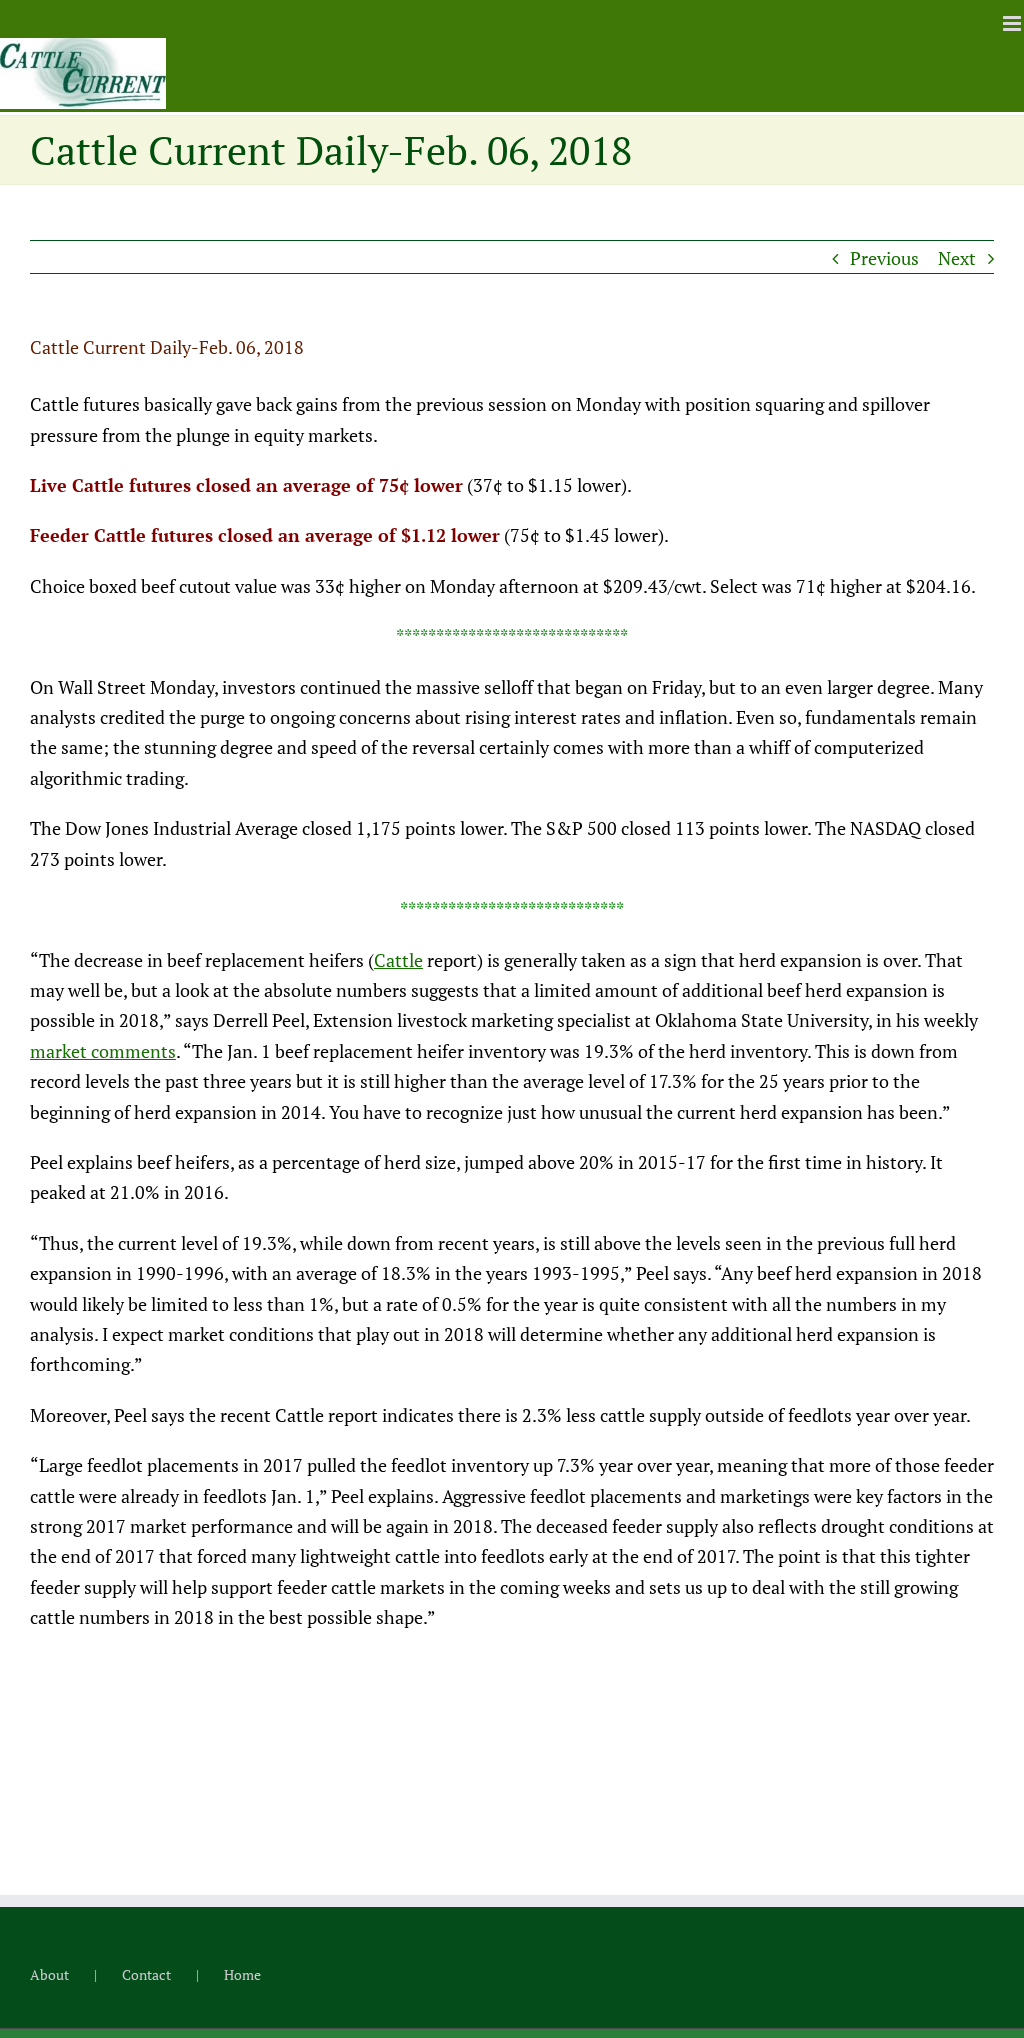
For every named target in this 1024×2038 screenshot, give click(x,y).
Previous (884, 258)
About (49, 1974)
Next (957, 258)
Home (242, 1974)
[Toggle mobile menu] (1013, 23)
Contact (146, 1974)
